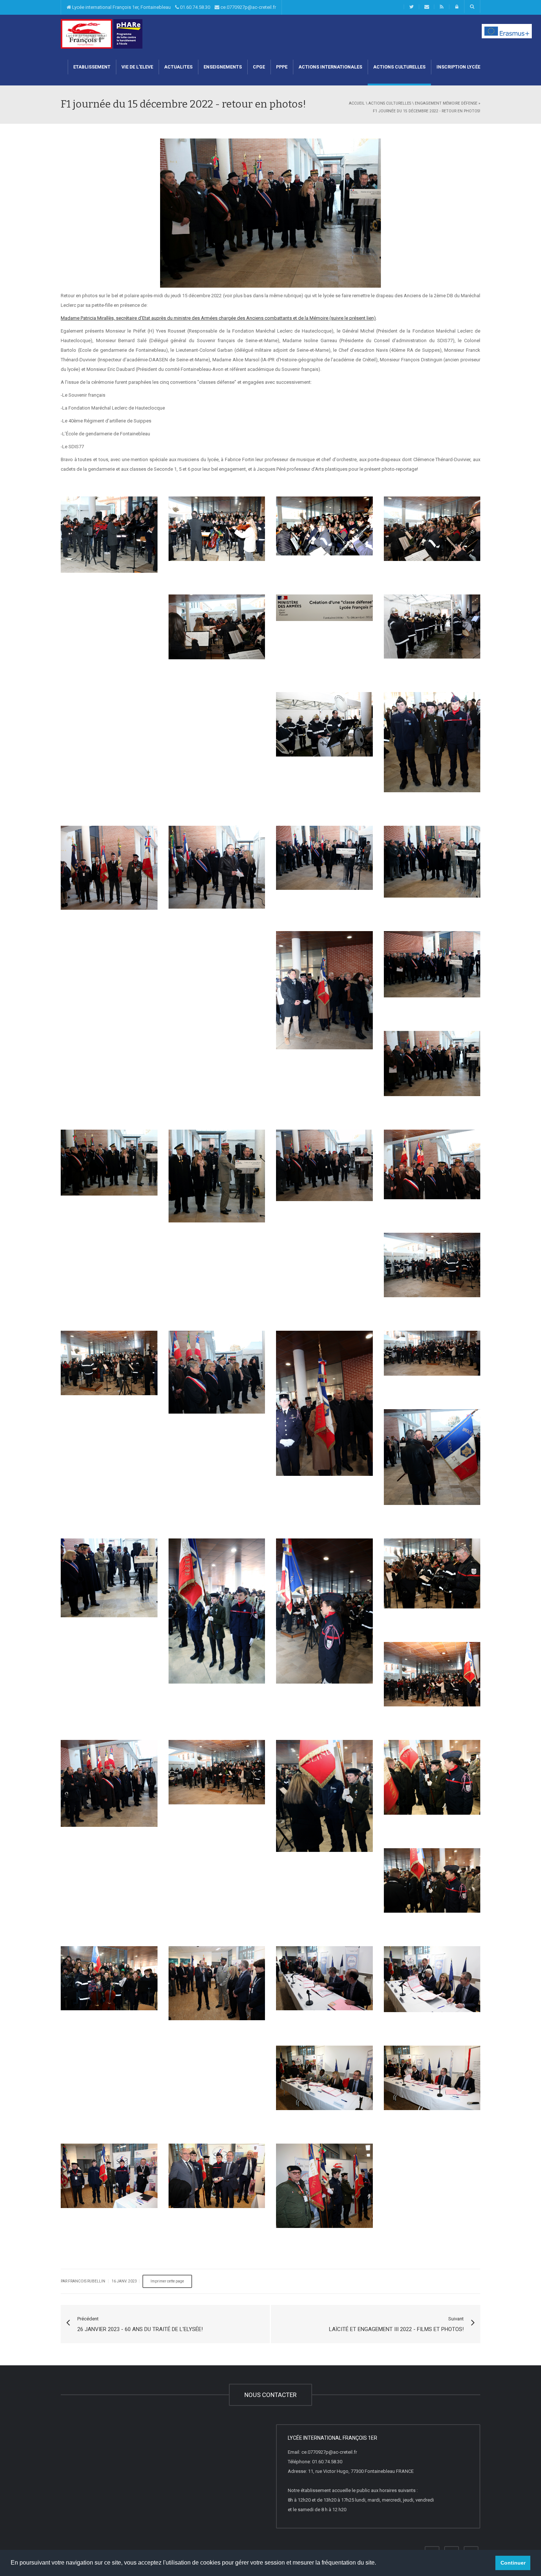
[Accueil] (86, 33)
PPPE (282, 67)
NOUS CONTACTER (270, 2395)
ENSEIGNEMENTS (223, 67)
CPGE (259, 67)
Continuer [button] (513, 2563)
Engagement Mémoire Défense (446, 103)
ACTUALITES (178, 67)
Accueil (357, 103)
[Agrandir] (104, 533)
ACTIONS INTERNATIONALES (330, 67)
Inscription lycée (458, 67)
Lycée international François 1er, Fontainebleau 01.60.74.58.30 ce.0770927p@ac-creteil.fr (174, 7)
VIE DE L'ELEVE (137, 67)
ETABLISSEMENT (92, 67)
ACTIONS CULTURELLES (399, 67)
